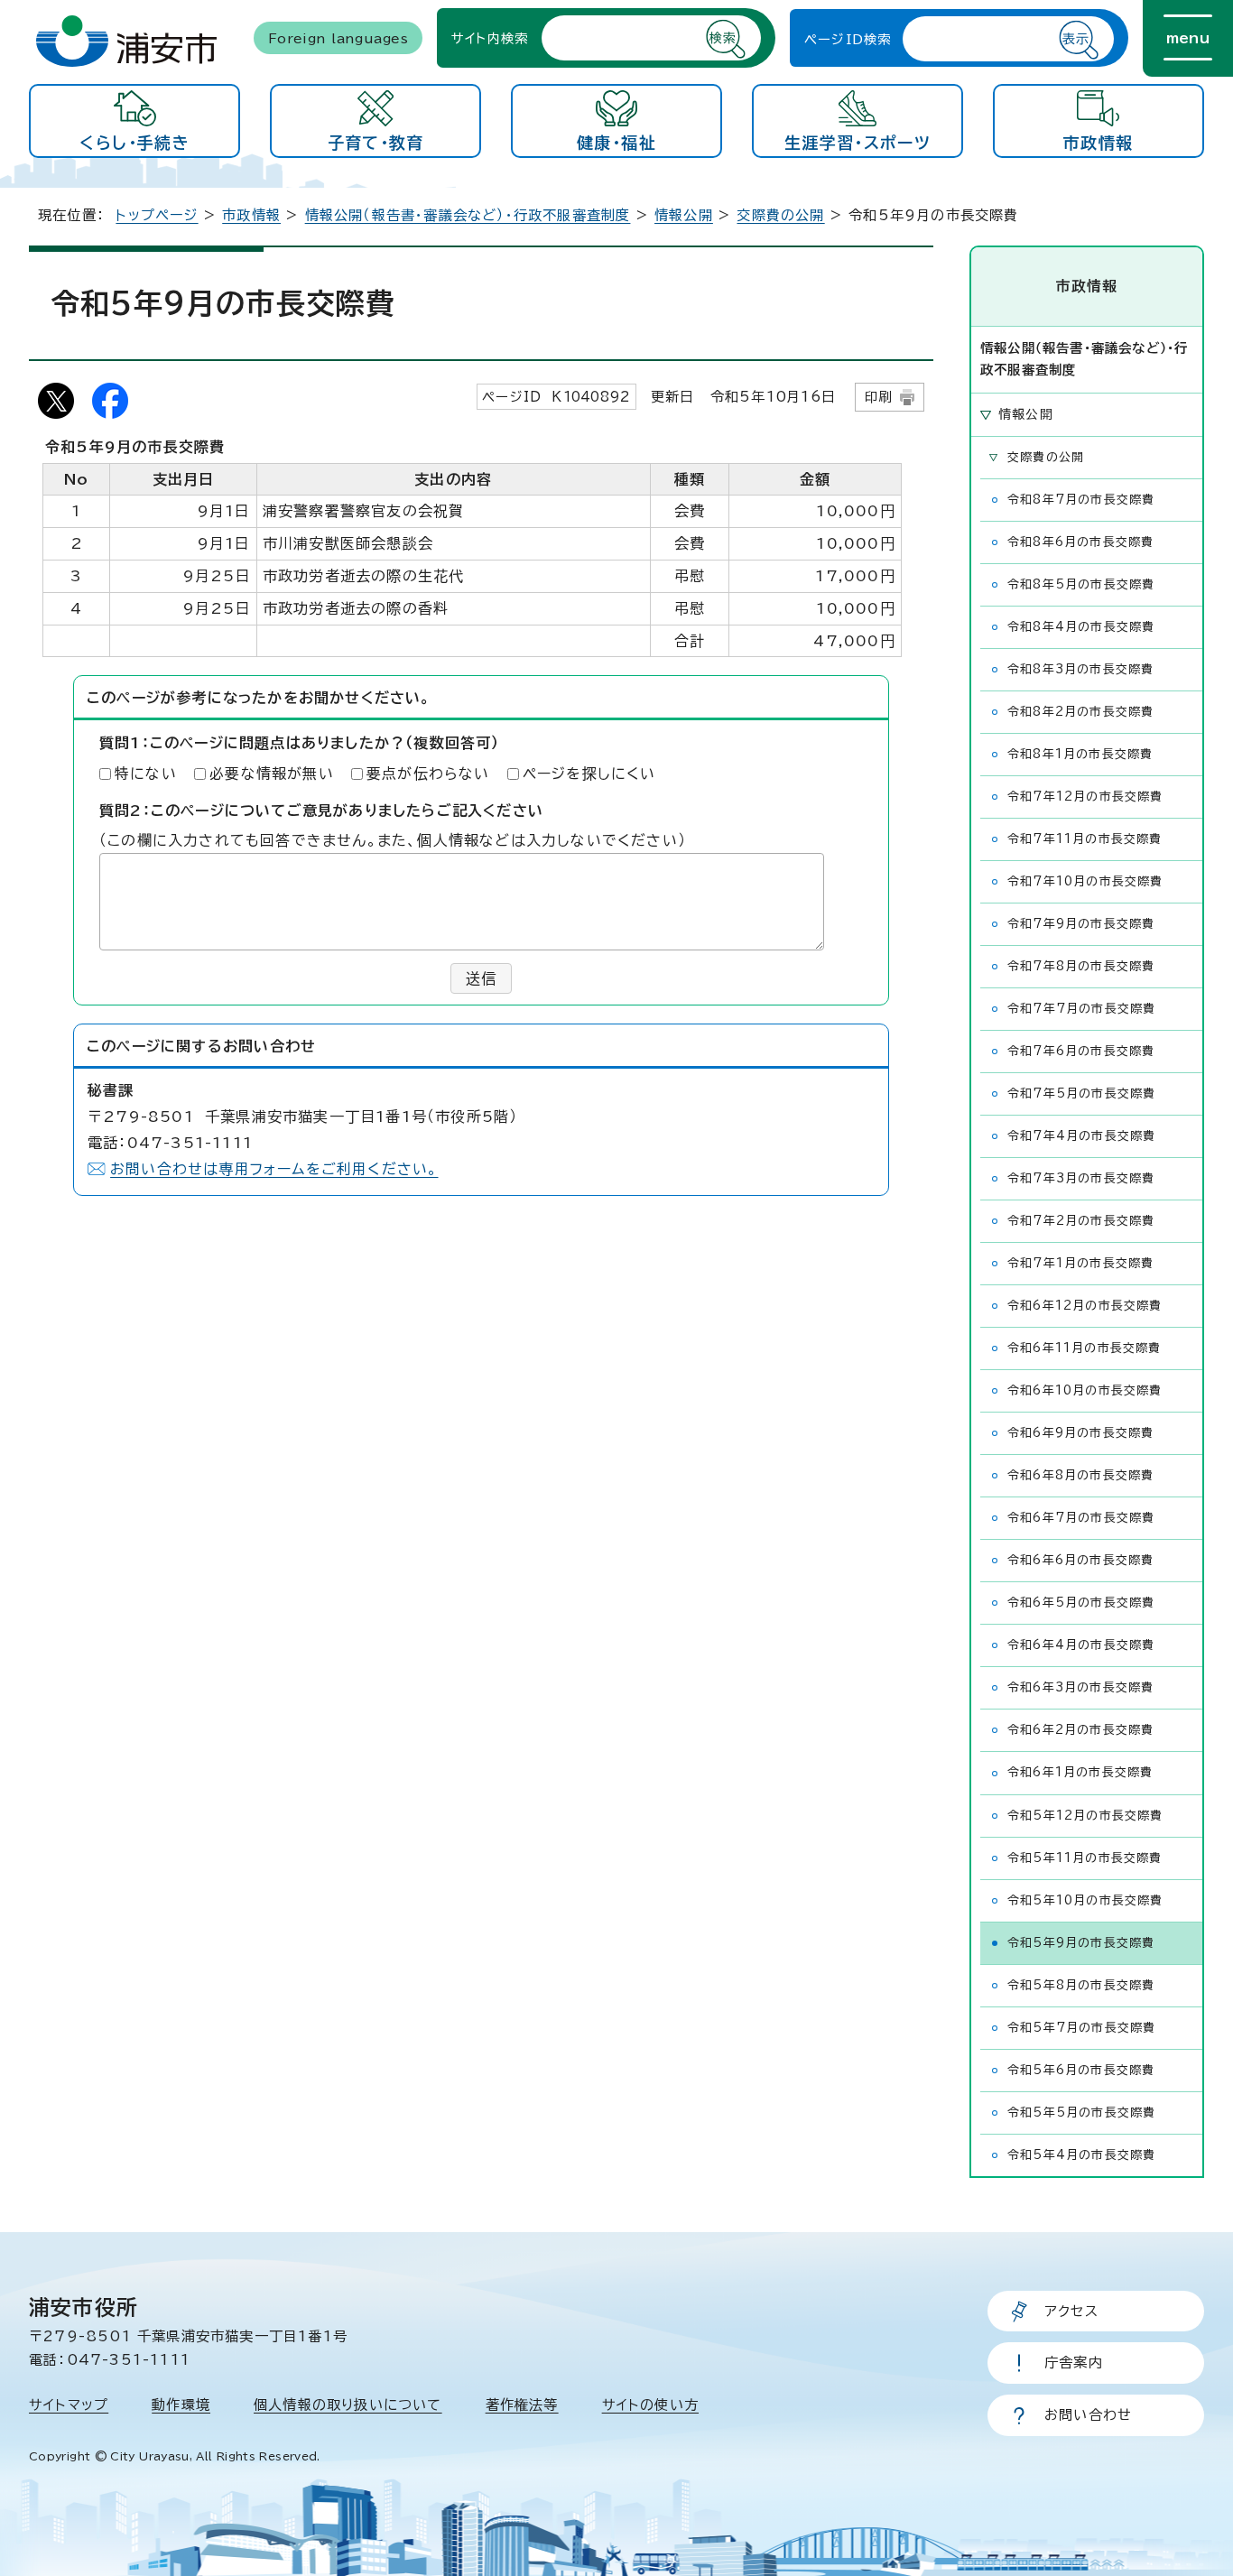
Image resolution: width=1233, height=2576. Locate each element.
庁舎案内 (1074, 2363)
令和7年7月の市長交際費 (1081, 1009)
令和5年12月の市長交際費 (1085, 1816)
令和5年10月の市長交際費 (1085, 1900)
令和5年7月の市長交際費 (1081, 2028)
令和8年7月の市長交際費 (1081, 500)
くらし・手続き (134, 143)
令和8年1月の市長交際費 (1080, 754)
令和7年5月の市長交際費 (1081, 1093)
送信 (481, 978)
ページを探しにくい (589, 774)
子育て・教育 (376, 143)
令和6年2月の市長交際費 (1080, 1730)
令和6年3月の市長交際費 (1080, 1687)
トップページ (157, 215)
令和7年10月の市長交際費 (1085, 881)
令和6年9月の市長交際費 (1080, 1433)
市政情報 (1098, 143)
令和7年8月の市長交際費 (1081, 966)
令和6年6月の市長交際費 (1080, 1560)
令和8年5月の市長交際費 (1081, 584)
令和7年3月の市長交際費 (1081, 1178)
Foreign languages (338, 37)
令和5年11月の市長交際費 (1085, 1858)
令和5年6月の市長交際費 (1081, 2070)
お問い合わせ (1088, 2415)
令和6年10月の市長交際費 (1085, 1390)
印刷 (878, 397)
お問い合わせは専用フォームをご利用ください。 (274, 1169)
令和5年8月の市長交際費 (1081, 1985)
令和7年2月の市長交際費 (1081, 1221)
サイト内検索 (490, 37)
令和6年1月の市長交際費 (1080, 1772)
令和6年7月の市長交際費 (1081, 1518)
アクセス (1071, 2311)
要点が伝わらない (428, 774)
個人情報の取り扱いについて (348, 2405)
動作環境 (181, 2405)
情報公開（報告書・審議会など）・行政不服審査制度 (468, 215)
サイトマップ (69, 2405)
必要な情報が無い (272, 774)
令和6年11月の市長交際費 (1085, 1348)
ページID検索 (848, 38)
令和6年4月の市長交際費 (1081, 1645)
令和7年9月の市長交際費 (1081, 924)
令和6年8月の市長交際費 (1080, 1475)
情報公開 (684, 215)
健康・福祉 (616, 143)
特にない (146, 774)
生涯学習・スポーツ (858, 143)
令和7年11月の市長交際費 (1085, 839)
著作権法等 (522, 2405)
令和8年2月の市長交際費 (1080, 712)
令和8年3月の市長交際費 (1080, 669)
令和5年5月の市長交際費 (1081, 2113)
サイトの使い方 (650, 2405)
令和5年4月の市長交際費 (1081, 2155)
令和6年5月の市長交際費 (1081, 1603)
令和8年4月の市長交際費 (1081, 627)
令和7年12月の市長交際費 (1085, 797)
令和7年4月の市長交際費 (1081, 1136)
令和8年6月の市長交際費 (1080, 542)
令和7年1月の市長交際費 (1080, 1263)
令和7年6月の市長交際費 (1081, 1051)
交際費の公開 (780, 215)
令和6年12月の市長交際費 (1085, 1306)
